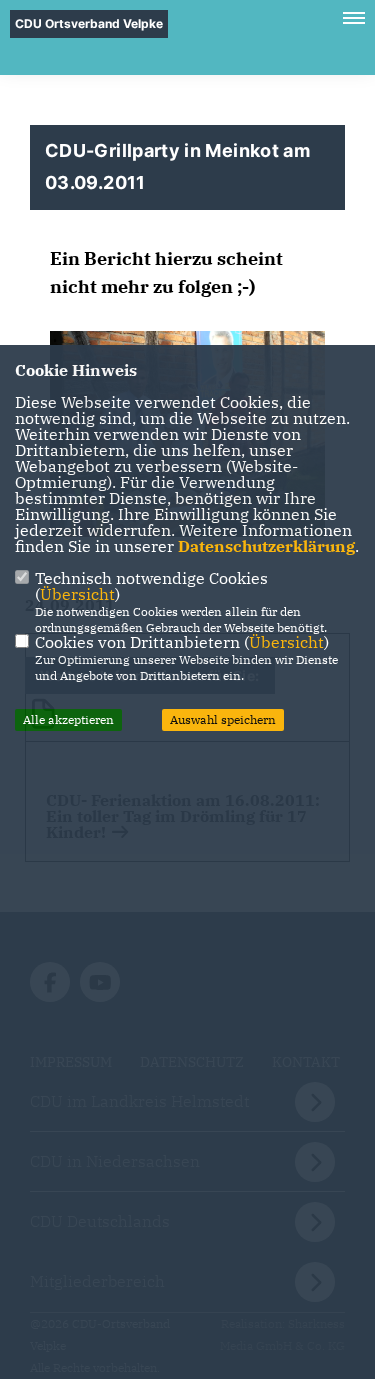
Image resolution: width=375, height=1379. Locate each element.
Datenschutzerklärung (266, 546)
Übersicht (77, 594)
